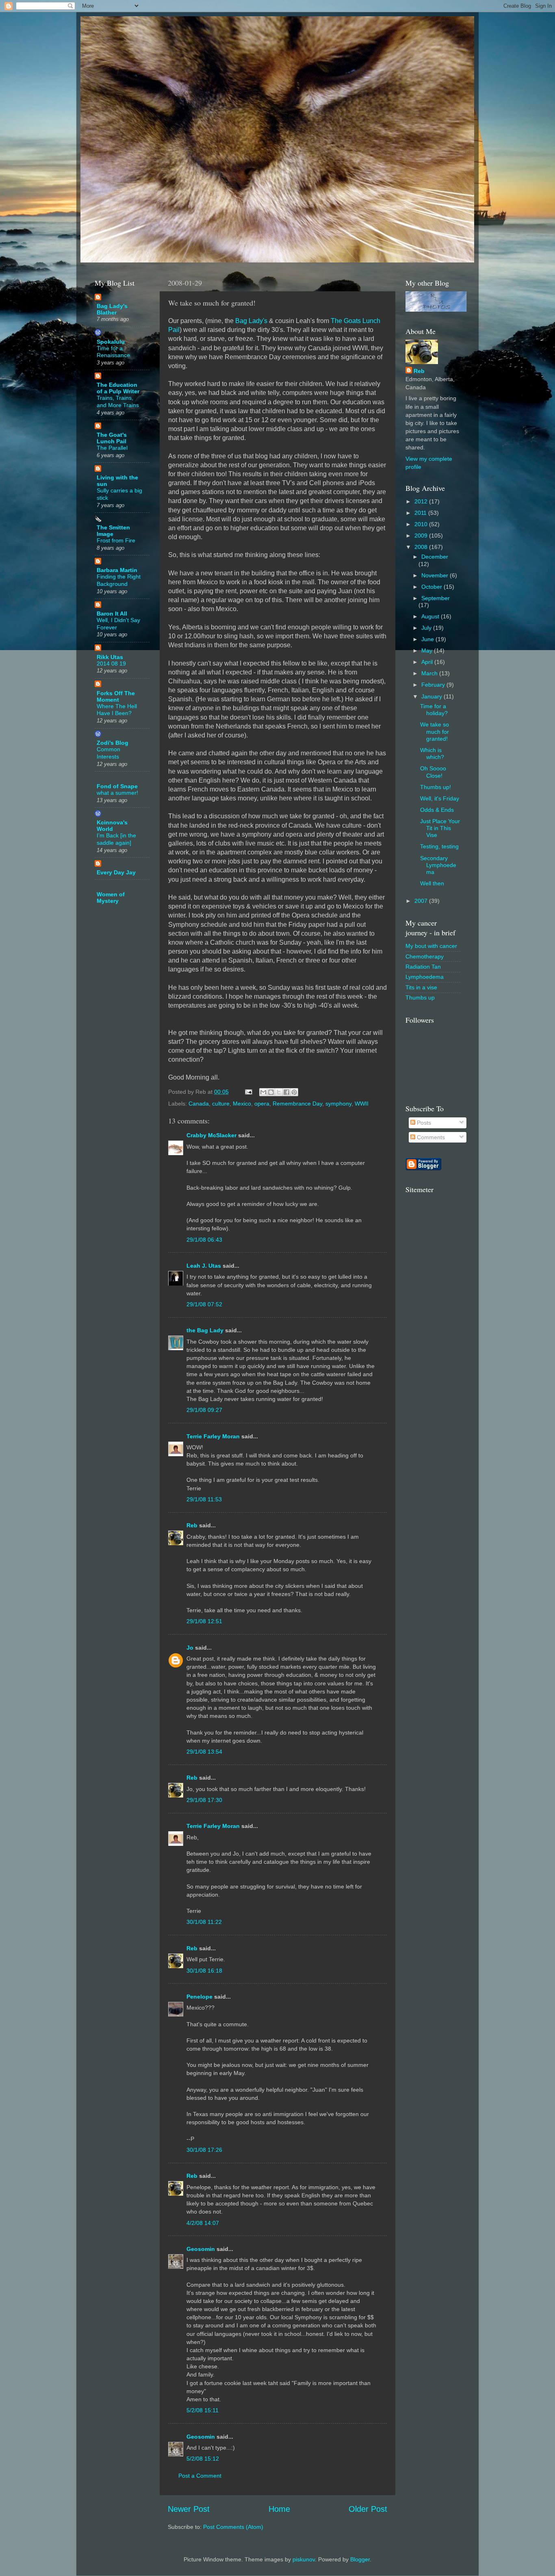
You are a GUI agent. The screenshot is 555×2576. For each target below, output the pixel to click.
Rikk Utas (110, 657)
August (431, 616)
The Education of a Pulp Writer (118, 388)
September (436, 598)
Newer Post (189, 2509)
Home (279, 2509)
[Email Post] (248, 1092)
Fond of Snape (117, 786)
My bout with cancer (431, 946)
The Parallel (112, 448)
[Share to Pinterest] (294, 1092)
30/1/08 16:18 (204, 1971)
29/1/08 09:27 (204, 1410)
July (427, 628)
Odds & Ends (437, 810)
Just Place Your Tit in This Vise (440, 828)
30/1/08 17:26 (204, 2150)
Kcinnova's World (112, 826)
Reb (192, 1525)
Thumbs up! (436, 787)
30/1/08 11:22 (204, 1922)
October (433, 587)
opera (262, 1104)
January (433, 696)
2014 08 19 (111, 664)
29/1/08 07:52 (204, 1304)
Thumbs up (420, 997)
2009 (422, 536)
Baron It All (112, 614)
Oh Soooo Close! (433, 772)
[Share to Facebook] (286, 1092)
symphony (338, 1104)
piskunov (304, 2559)
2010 (422, 524)
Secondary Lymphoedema (438, 865)
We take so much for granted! (435, 732)
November (436, 575)
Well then (432, 883)
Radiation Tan (423, 967)
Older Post (368, 2509)
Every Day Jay (116, 872)
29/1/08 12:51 (204, 1621)
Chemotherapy (425, 956)
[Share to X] (279, 1092)
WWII (362, 1104)
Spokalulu (111, 342)
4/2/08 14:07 (203, 2223)
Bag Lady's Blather (112, 309)
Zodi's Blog (113, 743)
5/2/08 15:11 (203, 2410)
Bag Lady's (251, 321)
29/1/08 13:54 (204, 1752)
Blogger (360, 2559)
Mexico (242, 1104)
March (430, 673)
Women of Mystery (111, 898)
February (434, 685)
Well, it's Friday (440, 798)
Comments (430, 1137)
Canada (199, 1104)
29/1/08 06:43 (204, 1240)
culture (221, 1104)
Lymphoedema (425, 977)
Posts (423, 1123)
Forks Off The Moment (116, 696)
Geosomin (201, 2249)
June (428, 639)
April (428, 662)
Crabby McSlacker (211, 1135)
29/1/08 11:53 (204, 1499)
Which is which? (432, 754)
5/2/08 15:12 (203, 2459)
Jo (190, 1648)
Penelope (199, 1997)
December (435, 557)
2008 (422, 547)
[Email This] (263, 1092)
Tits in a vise (421, 987)
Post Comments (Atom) (233, 2527)
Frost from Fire (116, 541)
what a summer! (117, 793)
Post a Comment (200, 2476)
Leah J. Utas (204, 1266)
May (428, 651)
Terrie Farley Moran (213, 1436)
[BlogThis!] (271, 1092)
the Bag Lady (205, 1330)
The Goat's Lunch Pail (112, 438)
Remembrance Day (297, 1104)
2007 (422, 901)
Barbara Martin (117, 570)
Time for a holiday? (434, 710)
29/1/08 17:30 (204, 1800)
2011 (421, 513)
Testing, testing (439, 846)
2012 (422, 501)
